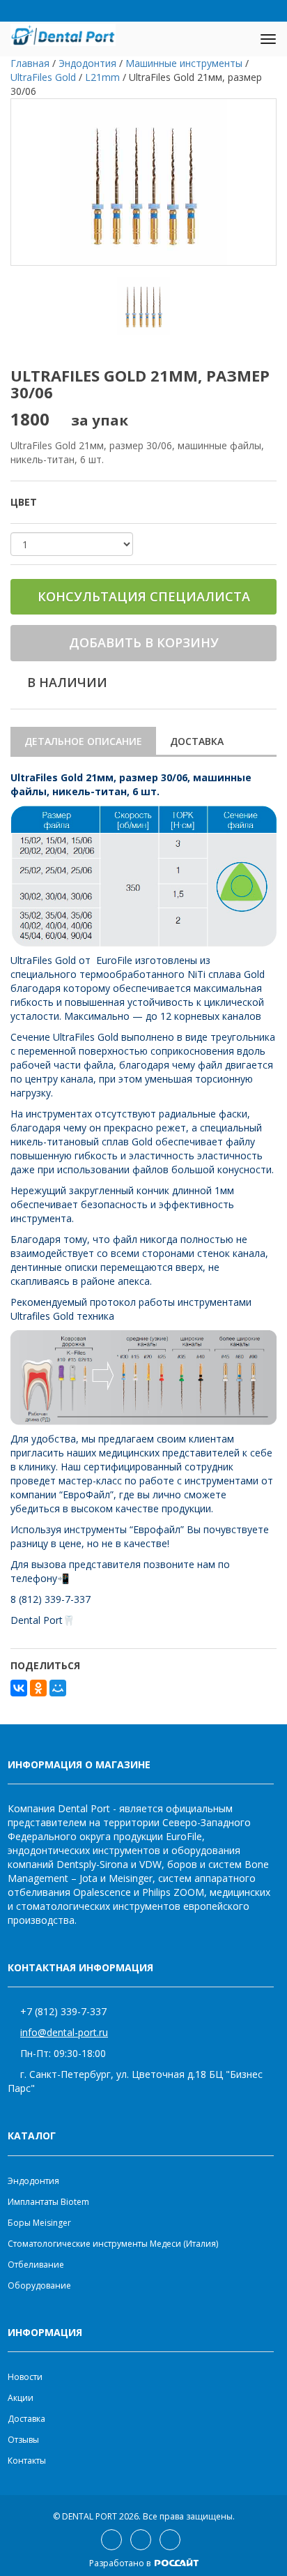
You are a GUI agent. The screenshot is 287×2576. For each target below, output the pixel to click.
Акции (21, 2398)
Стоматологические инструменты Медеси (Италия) (113, 2244)
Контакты (27, 2461)
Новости (25, 2377)
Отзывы (23, 2440)
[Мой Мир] (58, 1688)
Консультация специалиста (144, 596)
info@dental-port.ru (64, 2032)
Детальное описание (83, 741)
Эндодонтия (33, 2181)
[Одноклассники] (38, 1688)
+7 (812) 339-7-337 (63, 2011)
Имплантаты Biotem (48, 2202)
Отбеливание (36, 2265)
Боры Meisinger (39, 2223)
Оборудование (39, 2285)
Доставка (197, 741)
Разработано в (121, 2563)
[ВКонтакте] (19, 1688)
